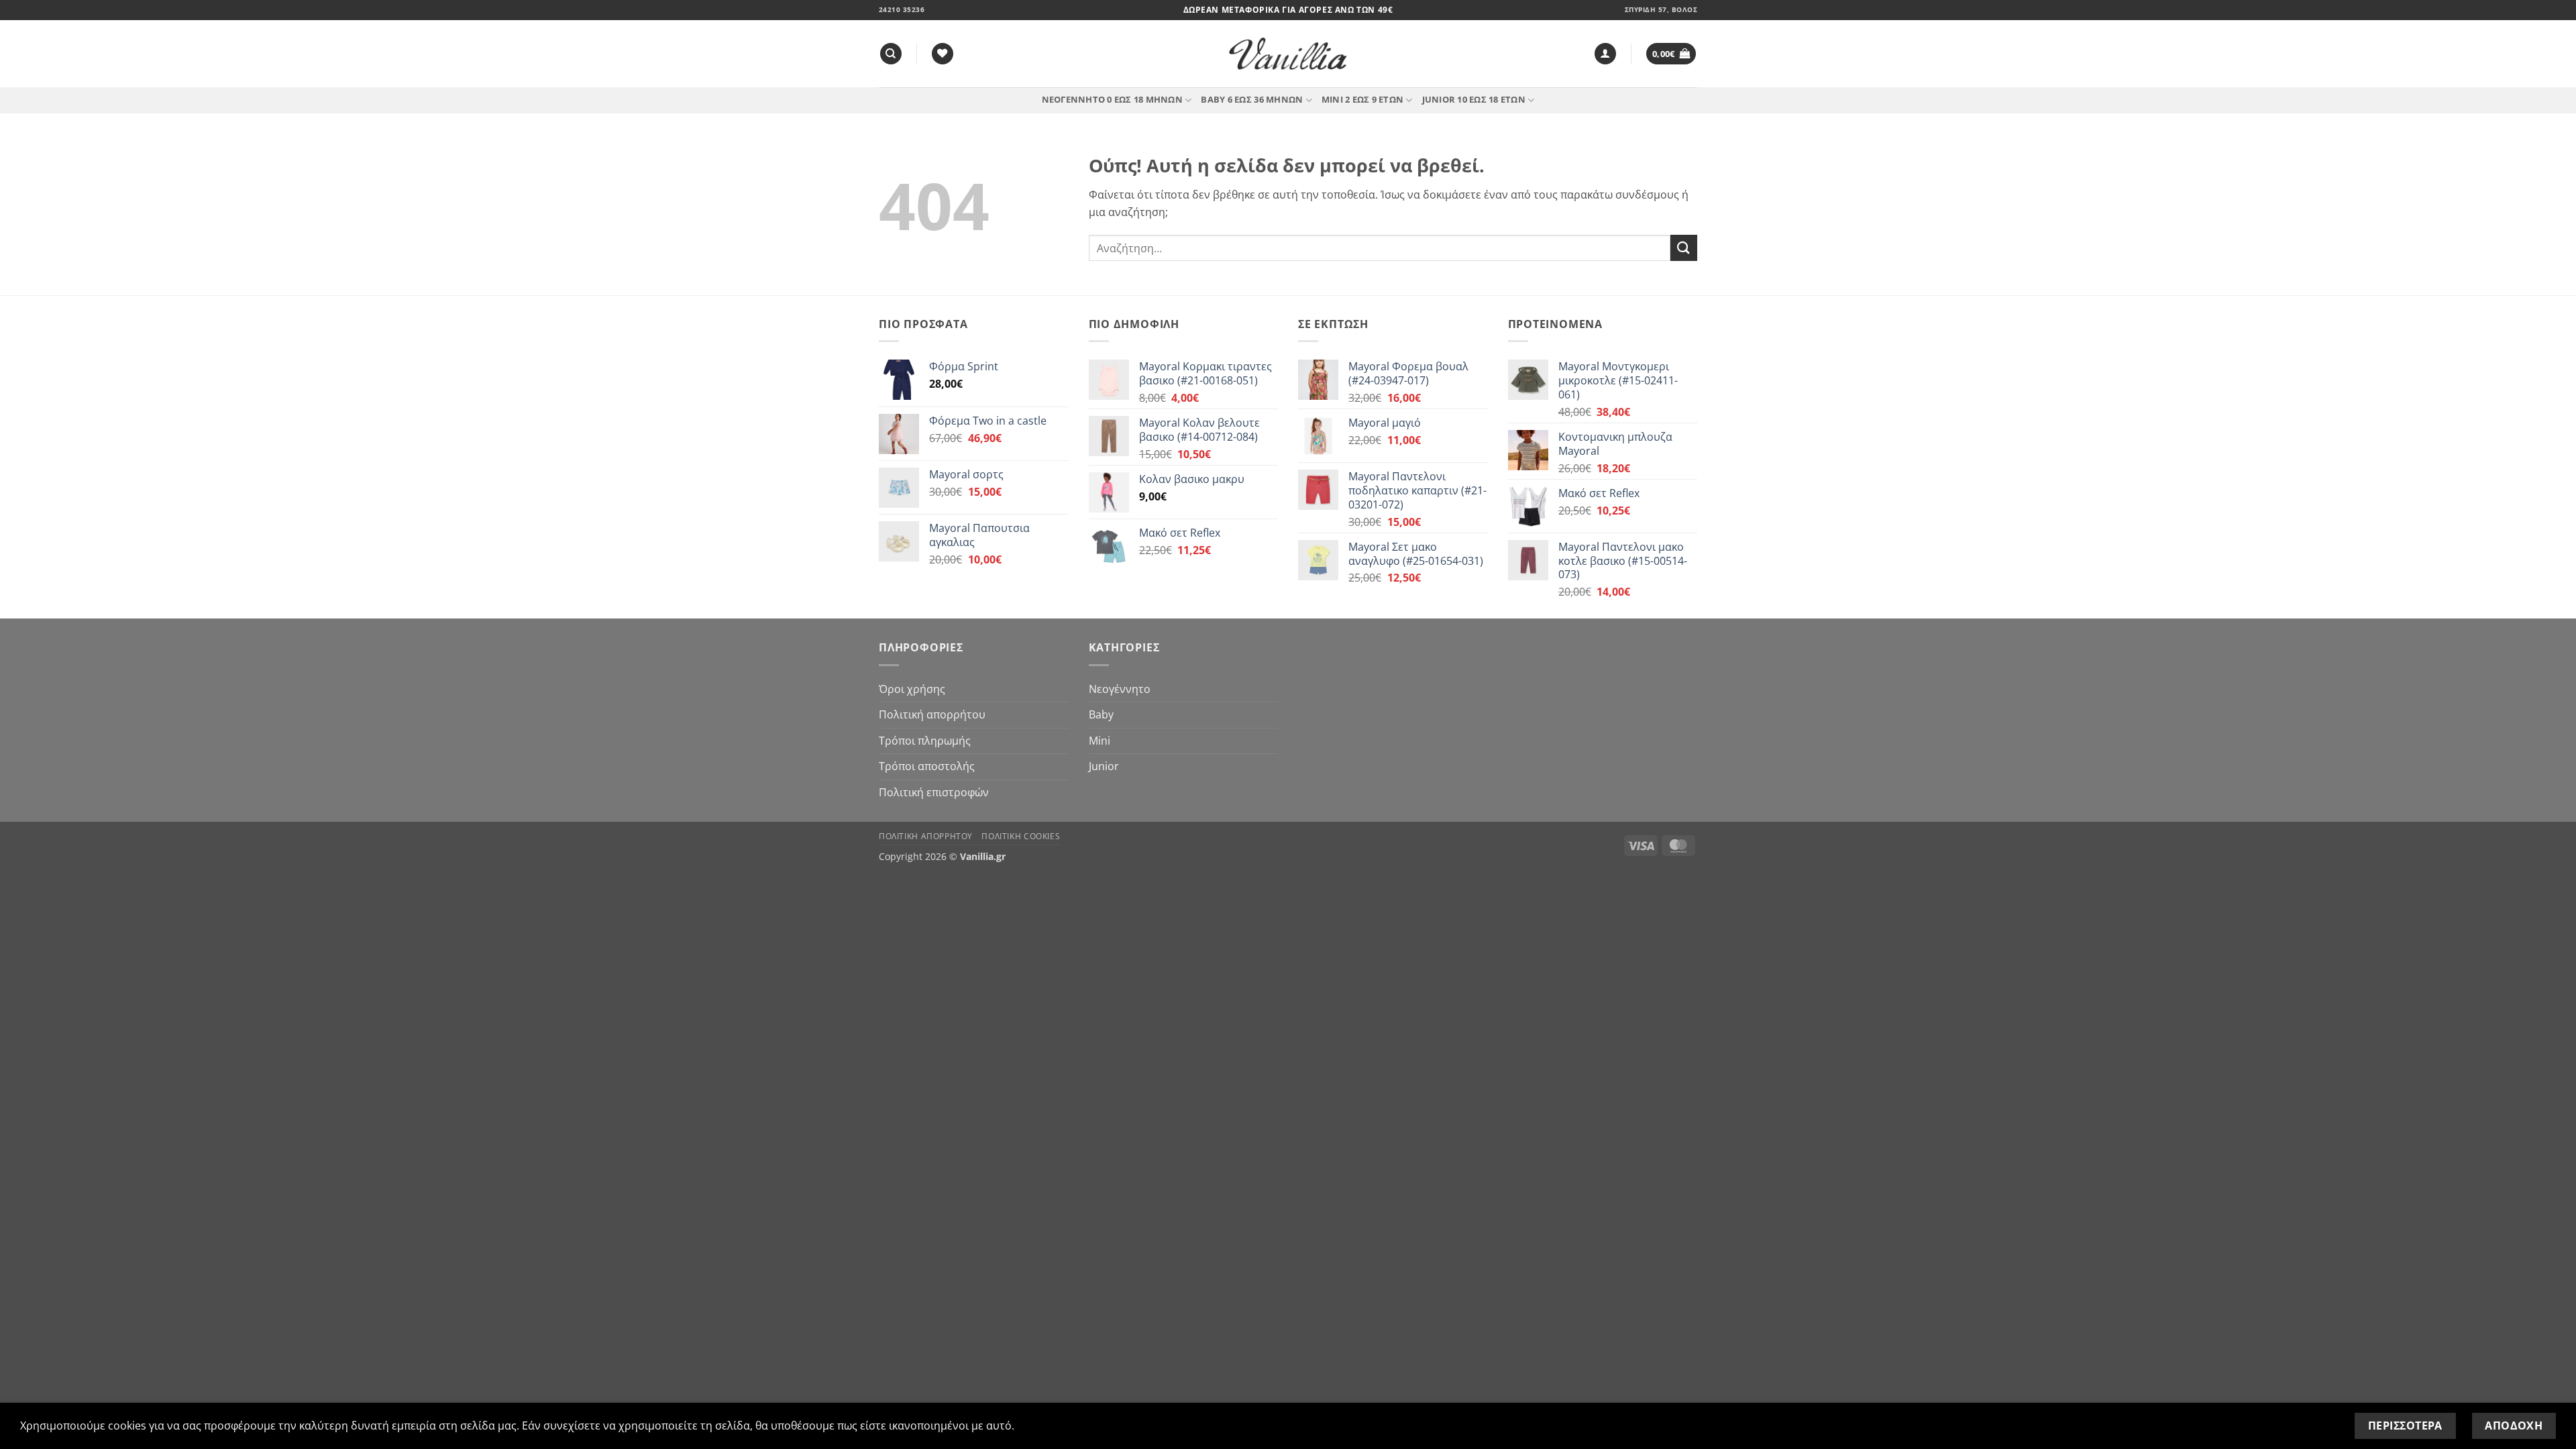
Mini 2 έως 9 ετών (1362, 99)
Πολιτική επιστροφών (934, 792)
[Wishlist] (943, 54)
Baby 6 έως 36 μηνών (1252, 99)
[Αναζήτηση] (891, 54)
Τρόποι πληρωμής (925, 741)
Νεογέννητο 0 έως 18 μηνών (1112, 99)
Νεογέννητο (1120, 689)
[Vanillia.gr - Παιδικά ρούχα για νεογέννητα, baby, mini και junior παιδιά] (1288, 54)
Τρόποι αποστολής (927, 766)
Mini (1099, 741)
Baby (1101, 714)
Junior (1104, 766)
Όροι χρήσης (912, 689)
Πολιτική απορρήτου (932, 714)
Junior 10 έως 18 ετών (1474, 99)
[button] (1605, 54)
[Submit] (1684, 248)
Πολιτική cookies (1021, 836)
